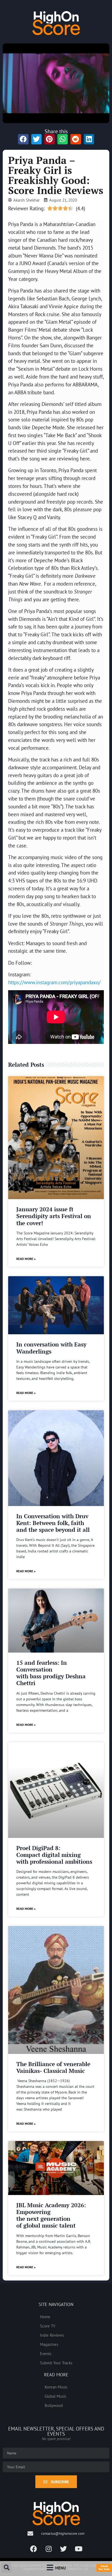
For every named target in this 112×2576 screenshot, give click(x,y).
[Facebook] (34, 2549)
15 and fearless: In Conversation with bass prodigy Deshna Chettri (51, 1673)
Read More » (26, 1259)
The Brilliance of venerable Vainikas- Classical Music (53, 2067)
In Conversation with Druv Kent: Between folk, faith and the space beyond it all (53, 1523)
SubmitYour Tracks (104, 2568)
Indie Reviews (52, 2335)
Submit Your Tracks (56, 2363)
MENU (60, 2568)
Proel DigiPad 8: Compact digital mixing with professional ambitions (54, 1855)
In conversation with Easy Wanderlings (51, 1348)
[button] (7, 2568)
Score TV (48, 2326)
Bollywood (54, 2405)
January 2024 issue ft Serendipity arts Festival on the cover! (54, 1216)
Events (46, 2353)
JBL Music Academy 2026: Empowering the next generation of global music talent (51, 2215)
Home (45, 2317)
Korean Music (56, 2387)
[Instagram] (49, 2549)
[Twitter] (64, 2549)
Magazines (49, 2344)
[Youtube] (79, 2549)
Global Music (56, 2396)
